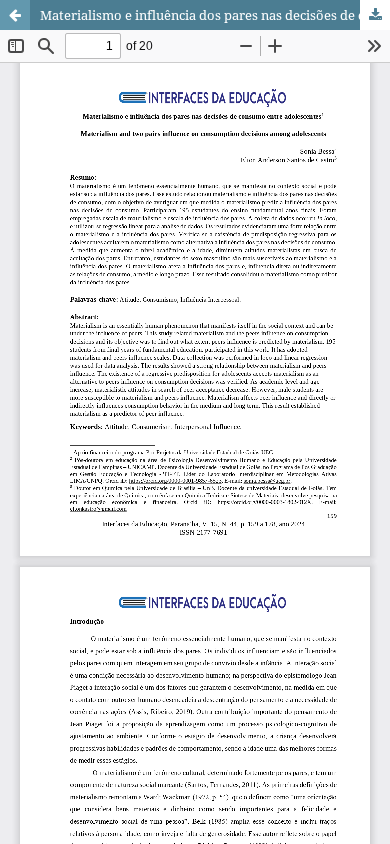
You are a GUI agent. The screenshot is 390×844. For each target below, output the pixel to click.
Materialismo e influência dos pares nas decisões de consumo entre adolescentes (215, 15)
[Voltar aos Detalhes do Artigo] (15, 15)
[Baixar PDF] (375, 15)
